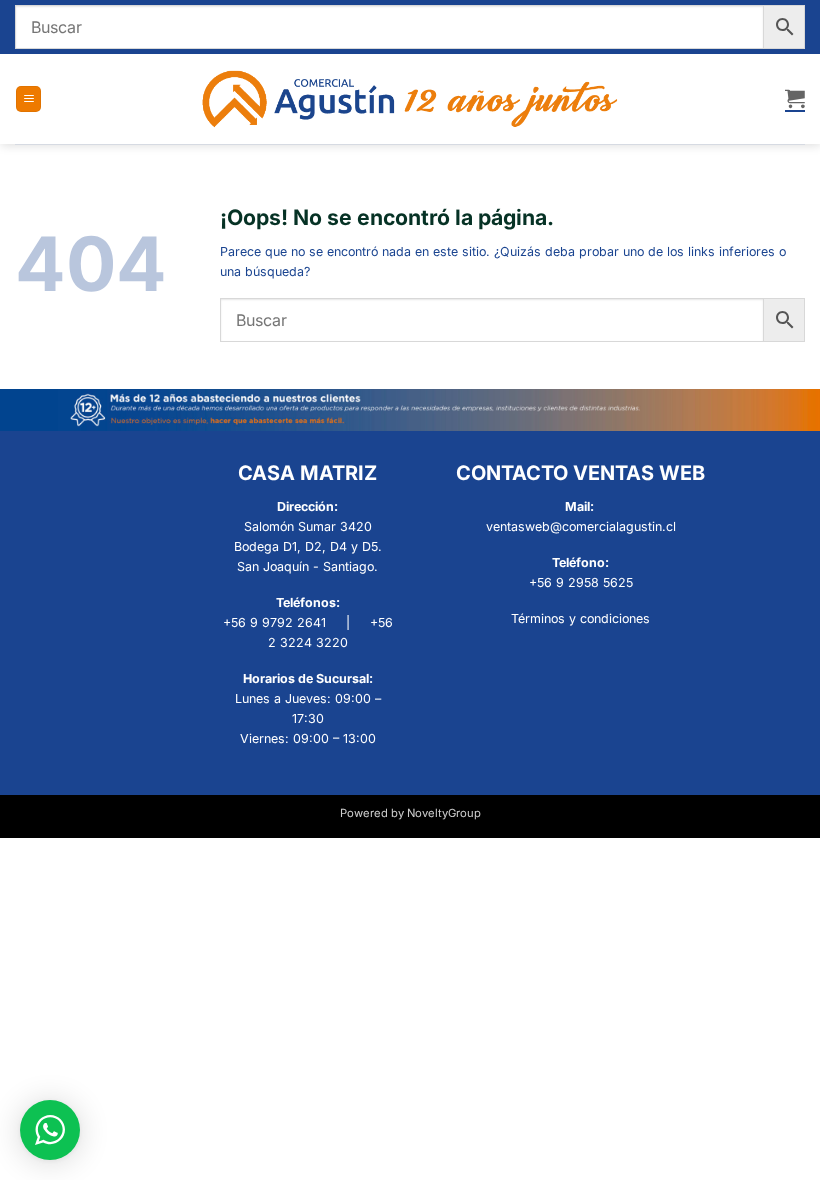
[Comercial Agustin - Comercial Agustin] (410, 99)
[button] (28, 99)
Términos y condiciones (580, 618)
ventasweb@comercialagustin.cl (581, 526)
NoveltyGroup (444, 813)
